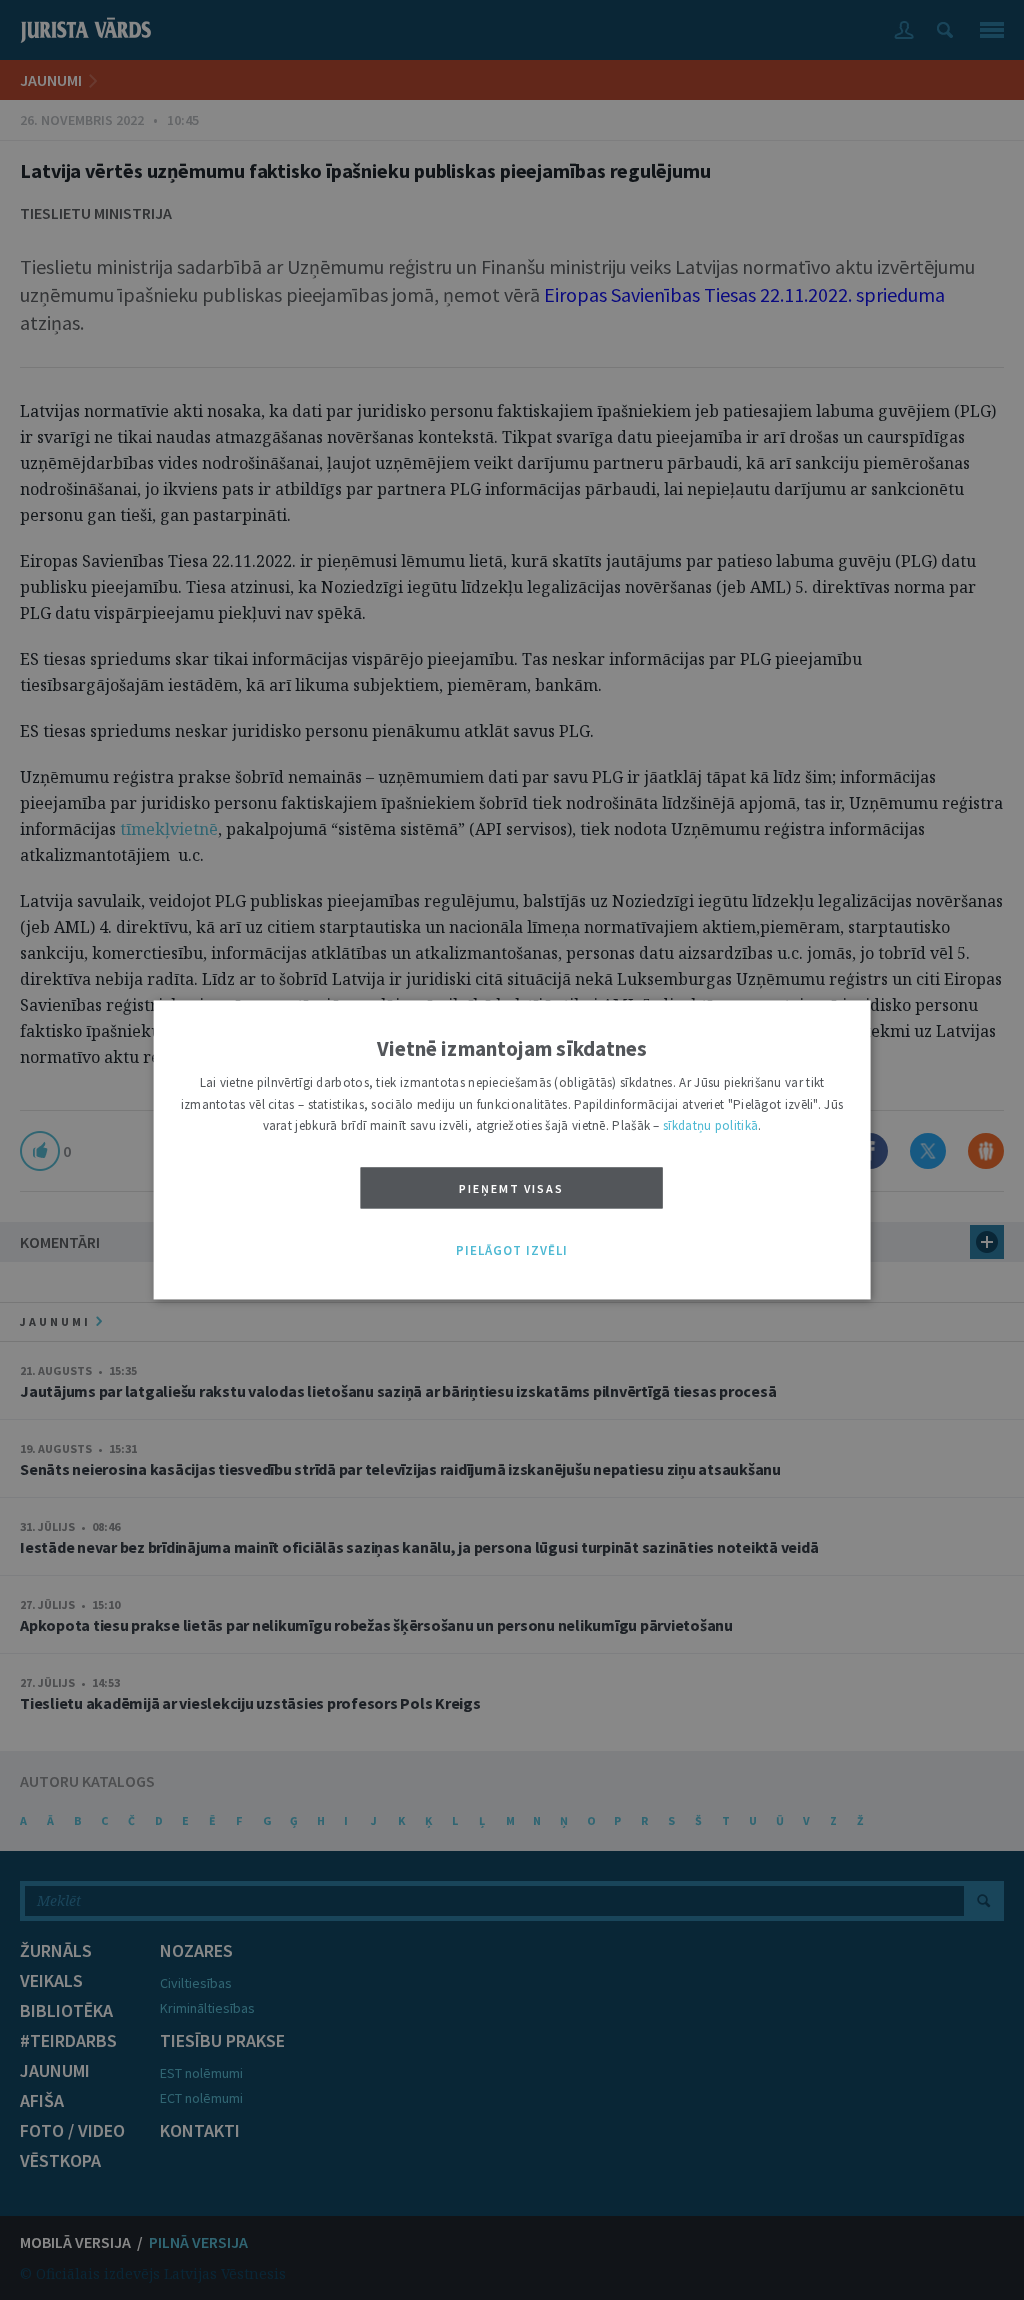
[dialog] (512, 1149)
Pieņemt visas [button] (511, 1188)
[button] (512, 1251)
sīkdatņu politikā (710, 1126)
